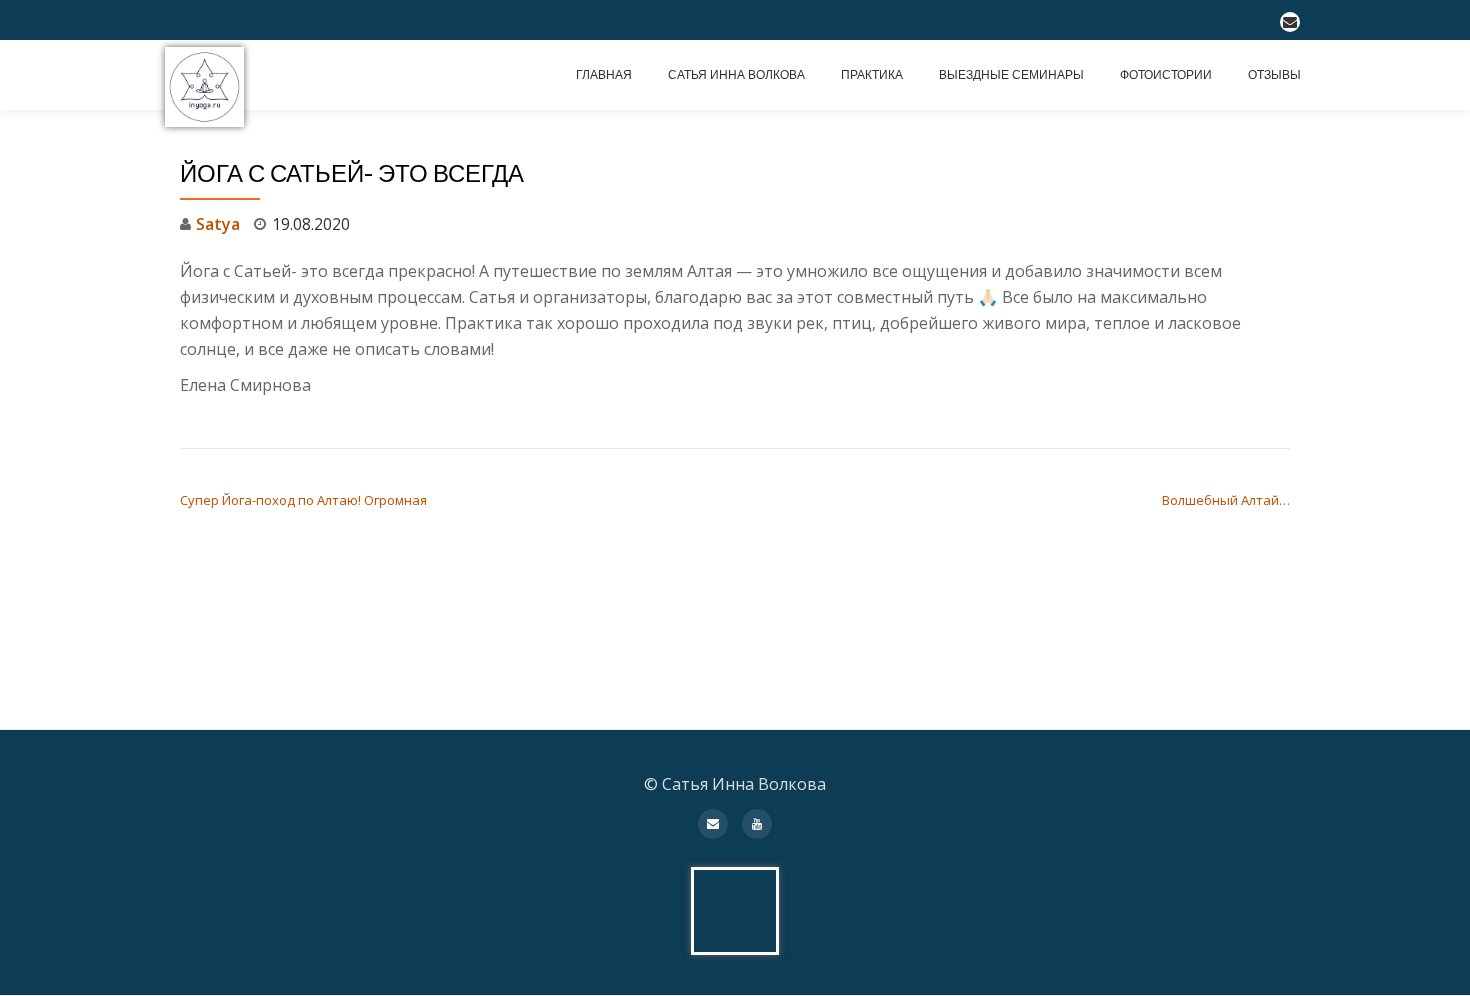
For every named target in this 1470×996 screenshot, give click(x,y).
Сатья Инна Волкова (736, 75)
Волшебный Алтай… (1226, 500)
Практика (872, 75)
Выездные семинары (1011, 75)
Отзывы (1274, 75)
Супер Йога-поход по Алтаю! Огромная (303, 500)
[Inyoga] (208, 75)
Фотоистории (1166, 75)
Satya (218, 224)
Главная (604, 75)
